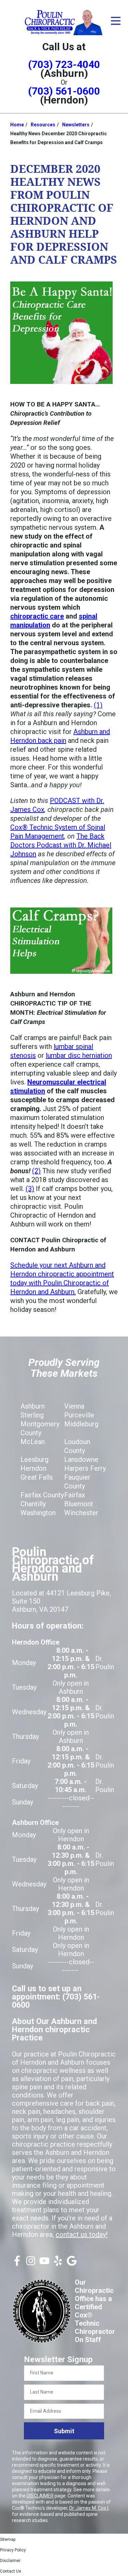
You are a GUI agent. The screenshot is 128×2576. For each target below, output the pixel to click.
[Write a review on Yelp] (58, 2263)
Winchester (81, 1513)
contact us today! (82, 2234)
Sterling (32, 1415)
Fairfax (75, 1495)
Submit (64, 2431)
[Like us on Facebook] (17, 2263)
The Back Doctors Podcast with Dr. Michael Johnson (61, 845)
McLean (33, 1442)
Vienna (74, 1406)
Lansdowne (81, 1459)
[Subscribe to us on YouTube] (44, 2263)
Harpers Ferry (85, 1468)
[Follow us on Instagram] (31, 2263)
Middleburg (81, 1424)
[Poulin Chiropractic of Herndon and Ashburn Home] (64, 22)
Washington (38, 1513)
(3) (30, 1189)
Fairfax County (42, 1495)
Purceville (79, 1415)
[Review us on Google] (72, 2263)
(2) (36, 1171)
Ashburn (33, 1406)
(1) (98, 705)
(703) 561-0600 (64, 91)
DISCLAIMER (40, 2496)
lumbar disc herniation (79, 1055)
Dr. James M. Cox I (89, 2508)
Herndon (33, 1468)
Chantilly (33, 1504)
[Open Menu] (116, 21)
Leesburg (34, 1459)
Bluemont (79, 1504)
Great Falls (37, 1477)
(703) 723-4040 (64, 64)
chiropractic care (37, 616)
